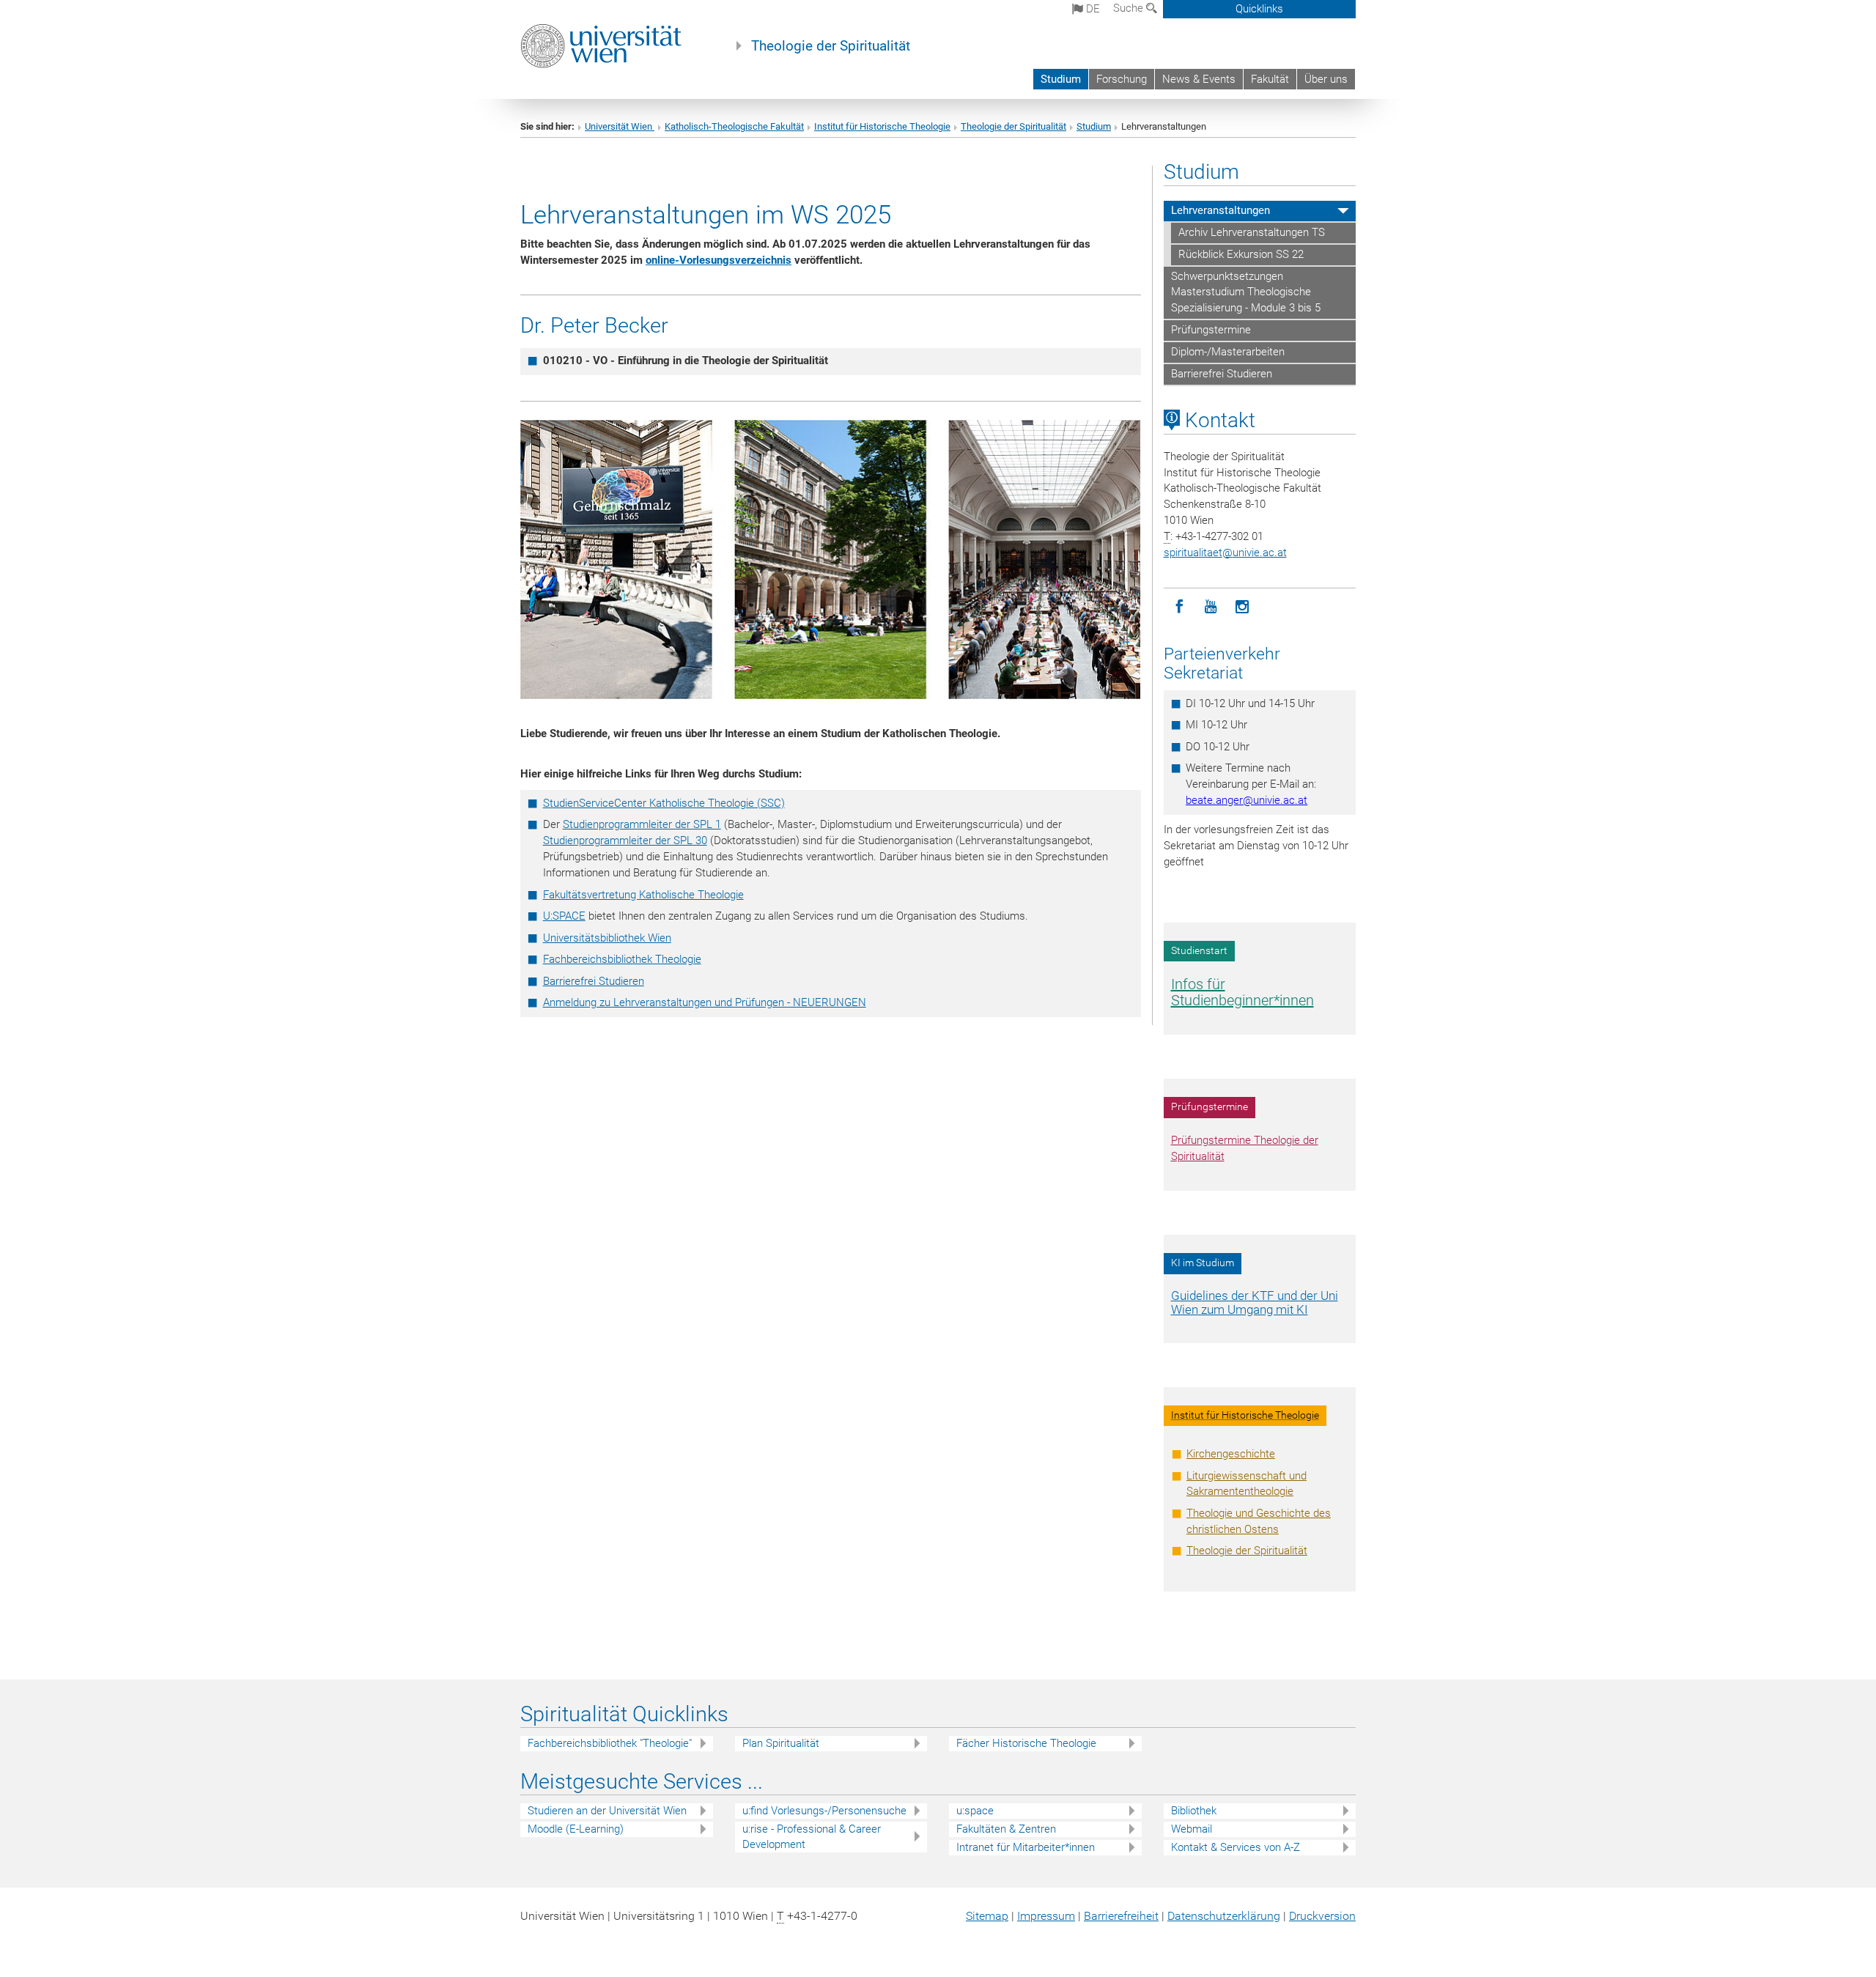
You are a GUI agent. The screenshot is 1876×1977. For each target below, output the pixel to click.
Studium (1061, 79)
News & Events (1199, 79)
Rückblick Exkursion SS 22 (1241, 254)
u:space (975, 1811)
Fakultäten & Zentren (1006, 1829)
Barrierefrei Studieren (594, 981)
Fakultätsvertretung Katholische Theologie (643, 895)
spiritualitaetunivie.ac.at (1225, 553)
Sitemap (987, 1916)
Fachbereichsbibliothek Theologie (622, 959)
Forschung (1122, 79)
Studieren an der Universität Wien (607, 1811)
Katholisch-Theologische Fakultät (734, 126)
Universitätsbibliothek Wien (607, 938)
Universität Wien (620, 126)
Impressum (1046, 1916)
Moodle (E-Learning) (576, 1829)
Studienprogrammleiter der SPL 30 (625, 840)
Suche (1130, 8)
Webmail (1192, 1829)
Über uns (1326, 79)
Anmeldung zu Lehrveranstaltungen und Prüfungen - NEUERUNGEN (705, 1002)
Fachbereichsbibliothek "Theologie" (610, 1743)
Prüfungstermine (1211, 330)
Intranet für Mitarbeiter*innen (1026, 1847)
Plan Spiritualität (781, 1743)
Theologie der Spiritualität (831, 46)
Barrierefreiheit (1121, 1916)
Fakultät (1270, 79)
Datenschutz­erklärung (1224, 1916)
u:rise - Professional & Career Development (812, 1837)
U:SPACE (564, 916)
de (1092, 9)
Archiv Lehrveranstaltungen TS (1252, 232)
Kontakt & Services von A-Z (1236, 1847)
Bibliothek (1194, 1811)
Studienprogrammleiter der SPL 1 (642, 824)
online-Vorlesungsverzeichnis (719, 260)
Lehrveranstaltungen (1220, 210)
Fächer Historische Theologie (1026, 1743)
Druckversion (1322, 1916)
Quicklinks (1259, 9)
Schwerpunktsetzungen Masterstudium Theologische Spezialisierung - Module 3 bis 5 (1246, 292)
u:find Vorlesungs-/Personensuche (824, 1811)
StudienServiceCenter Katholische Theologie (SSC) (664, 803)
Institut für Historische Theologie (882, 126)
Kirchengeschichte (1231, 1454)
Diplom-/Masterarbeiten (1228, 352)
